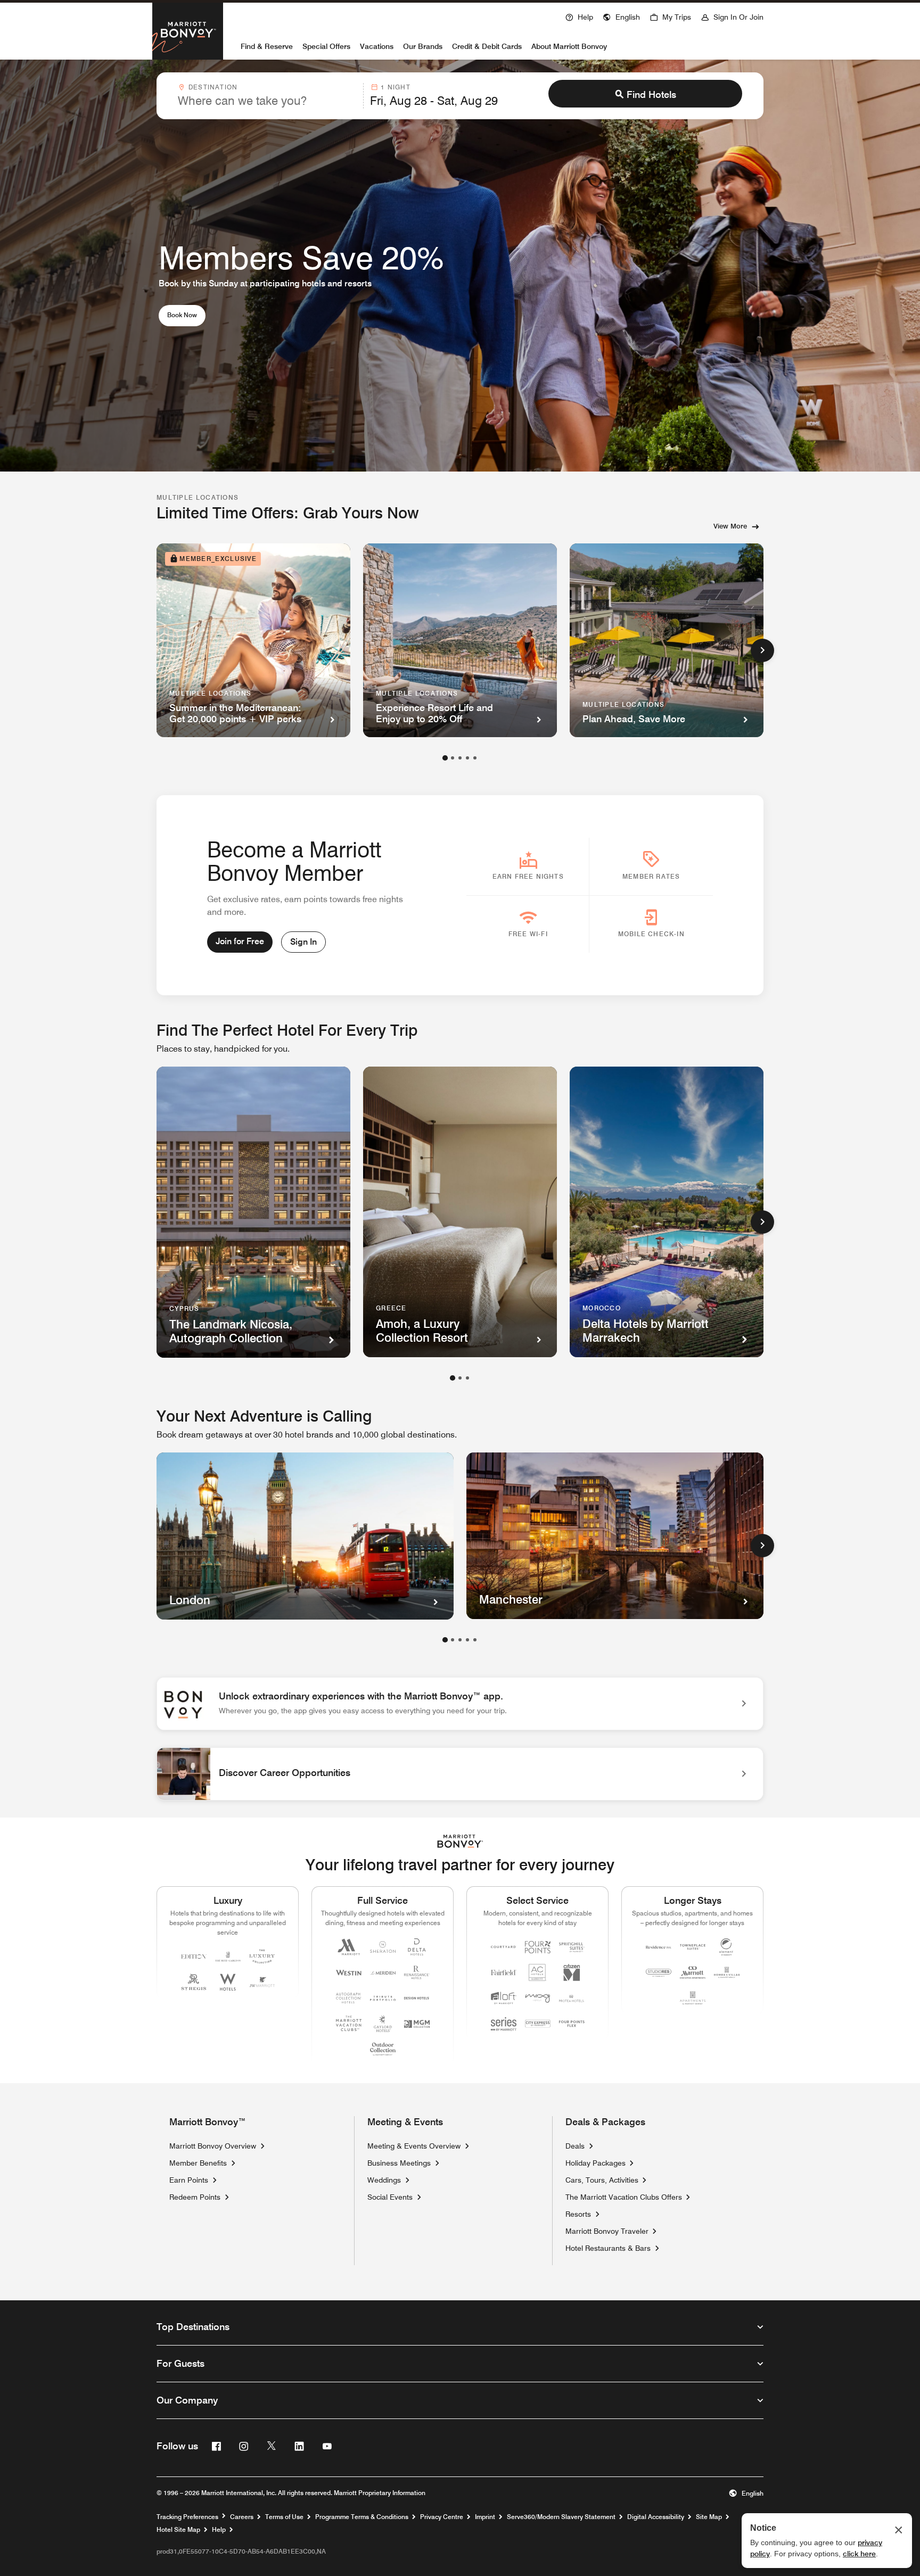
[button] (621, 16)
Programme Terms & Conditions (362, 2517)
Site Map (709, 2517)
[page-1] (445, 758)
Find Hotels (651, 94)
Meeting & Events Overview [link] (414, 2146)
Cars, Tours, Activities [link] (602, 2180)
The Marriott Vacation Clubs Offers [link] (624, 2197)
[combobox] (267, 96)
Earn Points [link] (189, 2180)
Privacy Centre (442, 2517)
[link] (460, 1704)
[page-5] (475, 758)
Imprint (485, 2517)
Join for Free (240, 941)
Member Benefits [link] (198, 2163)
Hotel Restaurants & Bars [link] (608, 2248)
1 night (395, 87)
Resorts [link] (578, 2214)
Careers (242, 2517)
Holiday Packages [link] (595, 2163)
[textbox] (267, 101)
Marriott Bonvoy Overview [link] (213, 2146)
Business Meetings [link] (399, 2163)
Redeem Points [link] (195, 2197)
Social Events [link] (390, 2197)
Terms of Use (284, 2517)
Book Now (186, 315)
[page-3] (460, 758)
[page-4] (467, 758)
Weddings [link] (384, 2180)
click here (859, 2554)
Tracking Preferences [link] (187, 2517)
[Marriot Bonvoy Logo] (460, 1841)
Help (219, 2530)
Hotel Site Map (178, 2530)
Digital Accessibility (656, 2517)
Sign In (303, 942)
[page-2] (453, 758)
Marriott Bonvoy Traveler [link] (607, 2231)
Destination (213, 87)
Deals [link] (575, 2146)
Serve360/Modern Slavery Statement (561, 2517)
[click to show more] (762, 650)
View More (730, 526)
